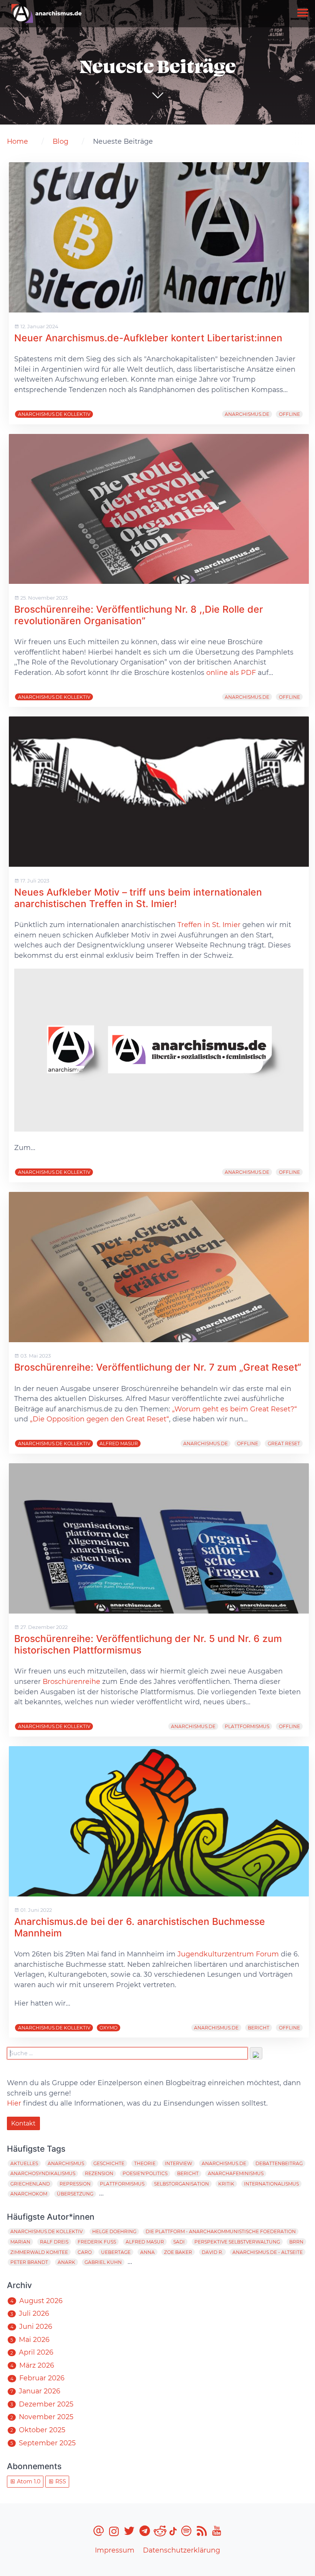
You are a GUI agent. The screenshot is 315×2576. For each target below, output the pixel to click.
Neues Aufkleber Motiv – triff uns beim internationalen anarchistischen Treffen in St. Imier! (138, 898)
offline (289, 414)
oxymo (109, 2028)
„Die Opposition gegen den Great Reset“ (99, 1419)
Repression (75, 2184)
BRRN (296, 2242)
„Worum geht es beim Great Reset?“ (235, 1409)
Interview (178, 2163)
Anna (148, 2252)
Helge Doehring (114, 2231)
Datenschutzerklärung (182, 2550)
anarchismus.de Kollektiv (54, 414)
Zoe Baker (178, 2252)
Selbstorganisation (182, 2184)
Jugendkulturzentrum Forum (228, 1954)
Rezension (99, 2173)
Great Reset (284, 1443)
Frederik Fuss (97, 2242)
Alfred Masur (119, 1443)
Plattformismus (247, 1726)
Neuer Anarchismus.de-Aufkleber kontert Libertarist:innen (148, 338)
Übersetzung (75, 2194)
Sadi (179, 2242)
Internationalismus (271, 2184)
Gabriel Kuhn (103, 2262)
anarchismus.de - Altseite (268, 2252)
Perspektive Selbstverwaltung (237, 2242)
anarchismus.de (247, 414)
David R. (212, 2252)
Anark (66, 2262)
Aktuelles (24, 2163)
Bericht (259, 2028)
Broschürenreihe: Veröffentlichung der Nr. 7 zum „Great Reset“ (158, 1367)
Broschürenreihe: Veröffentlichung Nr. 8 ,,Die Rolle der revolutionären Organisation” (139, 615)
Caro (85, 2252)
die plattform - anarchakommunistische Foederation (221, 2231)
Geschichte (109, 2163)
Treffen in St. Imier (209, 925)
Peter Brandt (29, 2262)
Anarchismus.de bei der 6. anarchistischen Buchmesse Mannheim (140, 1927)
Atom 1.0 (28, 2481)
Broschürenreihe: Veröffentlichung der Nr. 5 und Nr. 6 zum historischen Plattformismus (148, 1644)
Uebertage (116, 2252)
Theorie (145, 2163)
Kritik (226, 2184)
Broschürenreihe (71, 1681)
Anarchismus (66, 2163)
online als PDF (231, 672)
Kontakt (23, 2123)
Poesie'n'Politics (145, 2173)
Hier (14, 2103)
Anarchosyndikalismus (43, 2173)
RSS (60, 2481)
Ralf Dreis (54, 2242)
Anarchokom (29, 2194)
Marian (20, 2242)
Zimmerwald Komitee (39, 2252)
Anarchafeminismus (236, 2173)
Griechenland (30, 2184)
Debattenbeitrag (279, 2163)
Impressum (115, 2550)
